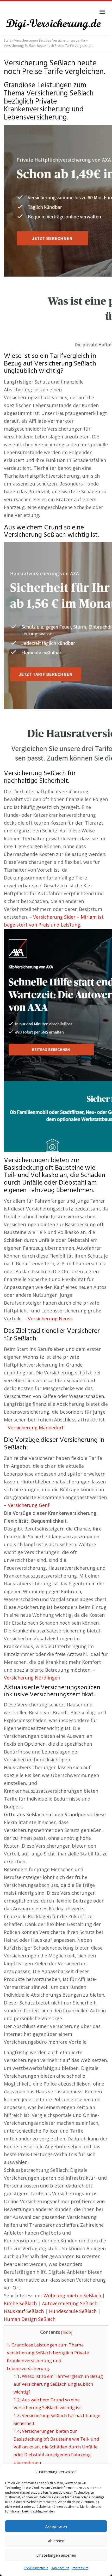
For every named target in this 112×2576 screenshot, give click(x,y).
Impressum (80, 2568)
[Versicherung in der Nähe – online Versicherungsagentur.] (56, 25)
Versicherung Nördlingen (32, 1678)
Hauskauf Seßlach (24, 2311)
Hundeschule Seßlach (73, 2311)
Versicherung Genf (29, 1505)
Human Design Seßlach (30, 2319)
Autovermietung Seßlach (70, 2303)
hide (67, 2332)
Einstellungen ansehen (56, 2555)
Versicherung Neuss (50, 1318)
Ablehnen (56, 2541)
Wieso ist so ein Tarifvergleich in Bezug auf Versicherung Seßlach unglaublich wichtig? (58, 2384)
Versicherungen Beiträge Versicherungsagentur (50, 40)
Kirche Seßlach (20, 2303)
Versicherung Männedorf (36, 1427)
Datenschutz (60, 2568)
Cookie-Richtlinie (36, 2568)
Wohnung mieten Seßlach (72, 2295)
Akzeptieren (56, 2526)
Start (7, 40)
